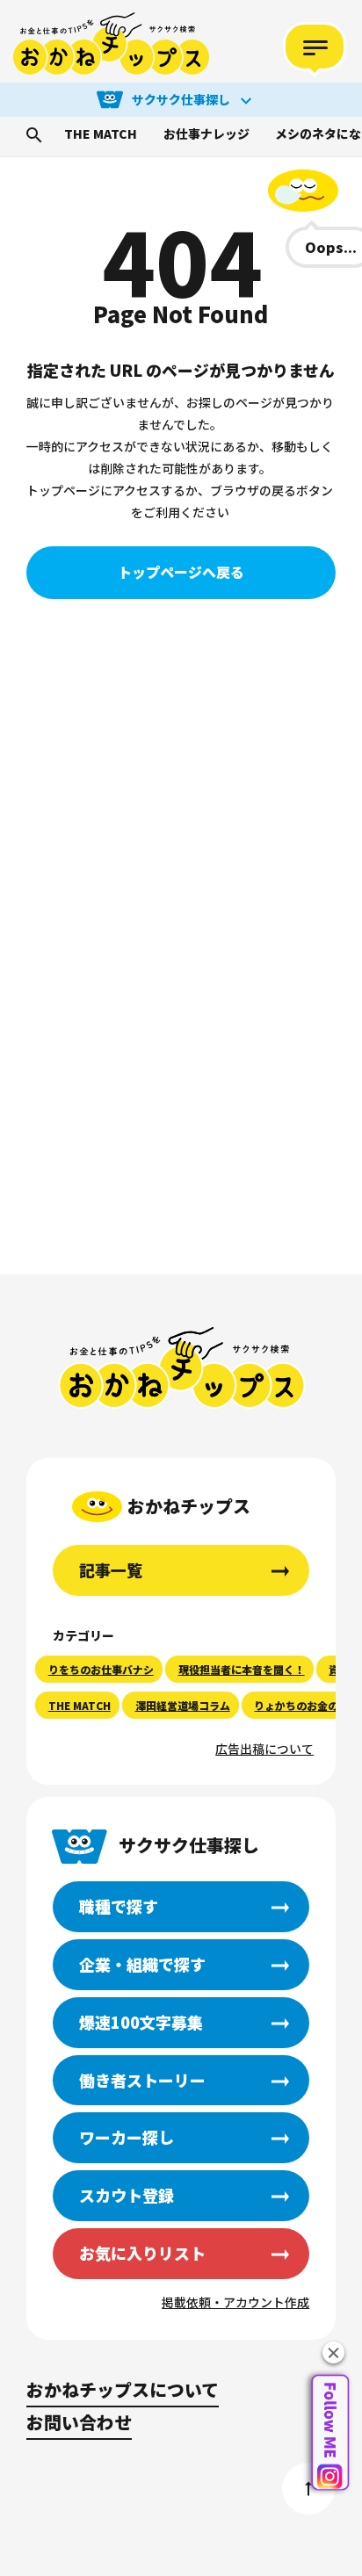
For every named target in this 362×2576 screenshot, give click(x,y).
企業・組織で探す (142, 1964)
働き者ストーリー (142, 2080)
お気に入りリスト (142, 2253)
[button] (333, 2352)
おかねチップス (182, 1368)
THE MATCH (101, 134)
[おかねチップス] (111, 44)
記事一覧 (111, 1569)
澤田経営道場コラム (183, 1705)
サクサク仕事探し (181, 99)
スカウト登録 (127, 2195)
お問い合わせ (79, 2422)
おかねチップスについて (123, 2389)
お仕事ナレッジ (206, 134)
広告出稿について (264, 1749)
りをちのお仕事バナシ (101, 1669)
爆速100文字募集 (141, 2022)
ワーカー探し (127, 2137)
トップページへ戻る (181, 572)
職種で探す (119, 1906)
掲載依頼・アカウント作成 (235, 2302)
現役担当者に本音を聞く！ (242, 1669)
